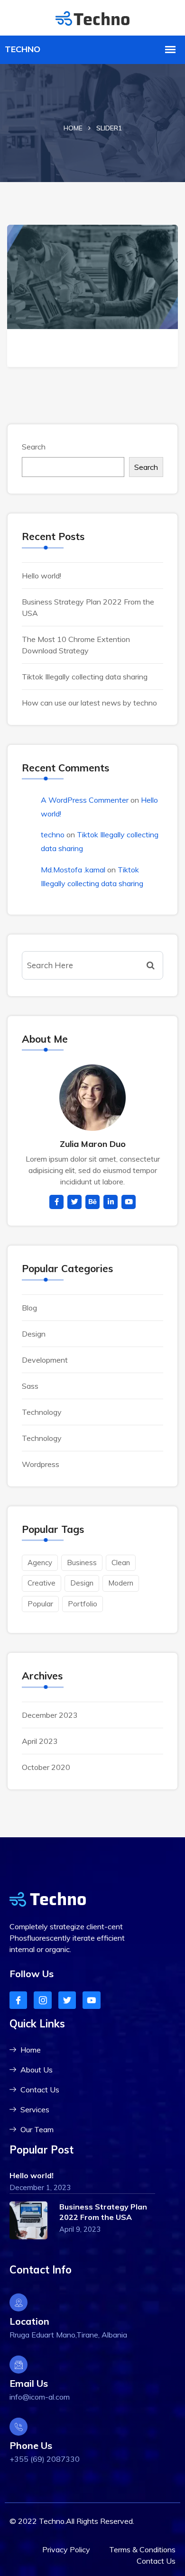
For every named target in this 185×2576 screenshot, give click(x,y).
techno (53, 834)
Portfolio (83, 1604)
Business (82, 1563)
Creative (42, 1583)
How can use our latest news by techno (89, 703)
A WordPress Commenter (85, 800)
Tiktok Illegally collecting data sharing (85, 677)
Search (34, 447)
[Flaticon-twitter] (67, 2000)
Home (73, 128)
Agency (40, 1563)
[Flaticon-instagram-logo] (42, 2000)
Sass (30, 1386)
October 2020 (46, 1767)
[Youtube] (91, 2000)
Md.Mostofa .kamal (73, 870)
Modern (121, 1583)
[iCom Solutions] (92, 17)
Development (45, 1360)
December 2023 (50, 1715)
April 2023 (40, 1741)
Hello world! (42, 576)
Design (34, 1334)
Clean (121, 1563)
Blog (29, 1308)
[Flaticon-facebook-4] (18, 2000)
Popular (40, 1604)
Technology (42, 1412)
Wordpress (41, 1464)
